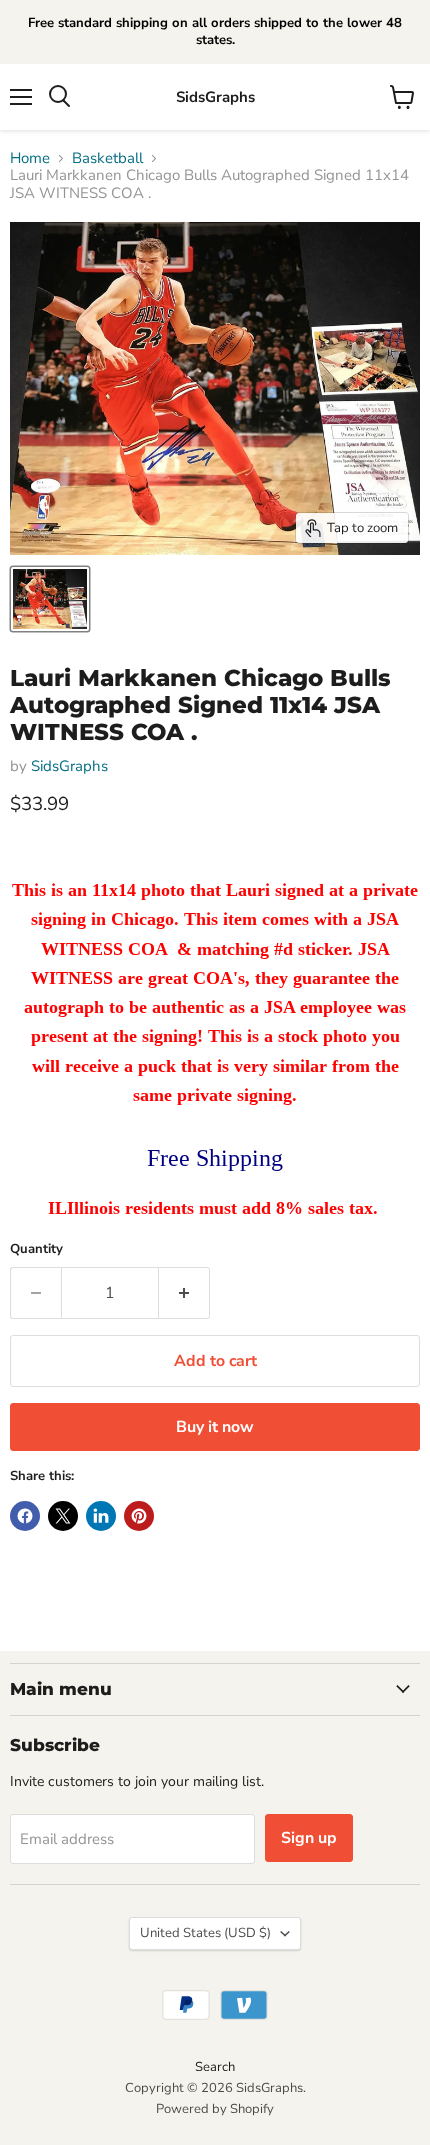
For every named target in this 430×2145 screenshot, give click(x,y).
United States (205, 1933)
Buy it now (215, 1427)
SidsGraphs (69, 766)
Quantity (36, 1249)
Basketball (107, 158)
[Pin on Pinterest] (139, 1516)
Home (30, 158)
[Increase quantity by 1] (184, 1293)
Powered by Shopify (215, 2109)
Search (215, 2067)
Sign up (309, 1838)
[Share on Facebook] (25, 1516)
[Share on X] (63, 1516)
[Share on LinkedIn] (101, 1516)
